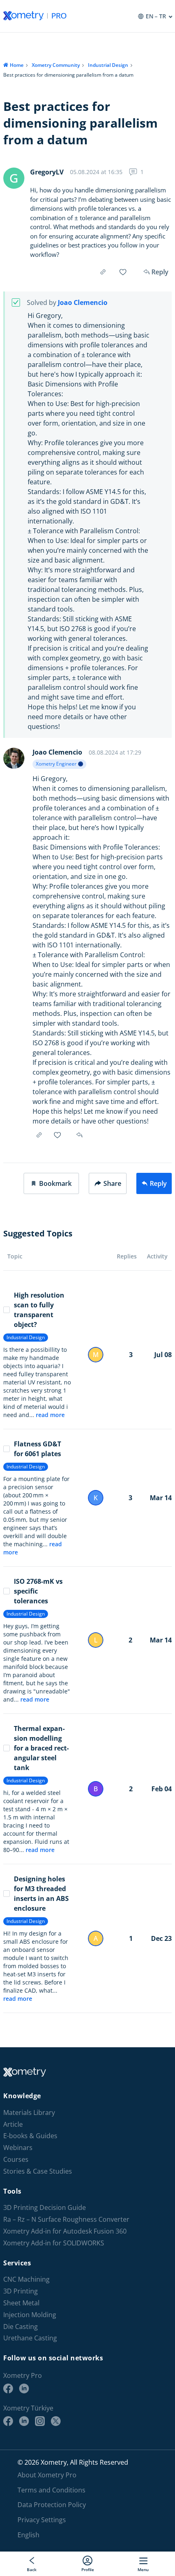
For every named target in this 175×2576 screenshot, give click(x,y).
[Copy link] (103, 272)
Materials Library (29, 2113)
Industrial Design (108, 65)
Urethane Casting (30, 2339)
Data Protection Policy (52, 2505)
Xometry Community (56, 65)
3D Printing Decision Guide (45, 2208)
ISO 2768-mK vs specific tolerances (38, 1591)
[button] (51, 1183)
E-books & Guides (30, 2136)
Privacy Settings (42, 2520)
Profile (88, 2569)
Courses (16, 2160)
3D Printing (21, 2291)
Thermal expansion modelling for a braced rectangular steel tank (41, 1748)
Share (112, 1183)
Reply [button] (80, 1135)
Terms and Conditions (51, 2490)
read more (50, 1415)
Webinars (18, 2148)
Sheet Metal (21, 2303)
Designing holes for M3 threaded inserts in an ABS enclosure (41, 1894)
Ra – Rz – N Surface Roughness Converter (66, 2220)
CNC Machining (26, 2280)
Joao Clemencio (83, 303)
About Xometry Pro (47, 2475)
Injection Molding (30, 2315)
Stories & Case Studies (38, 2171)
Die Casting (21, 2327)
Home (17, 65)
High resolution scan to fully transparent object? (39, 1310)
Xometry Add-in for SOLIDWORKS (54, 2243)
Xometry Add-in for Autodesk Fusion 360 (65, 2231)
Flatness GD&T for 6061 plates (37, 1449)
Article (13, 2125)
